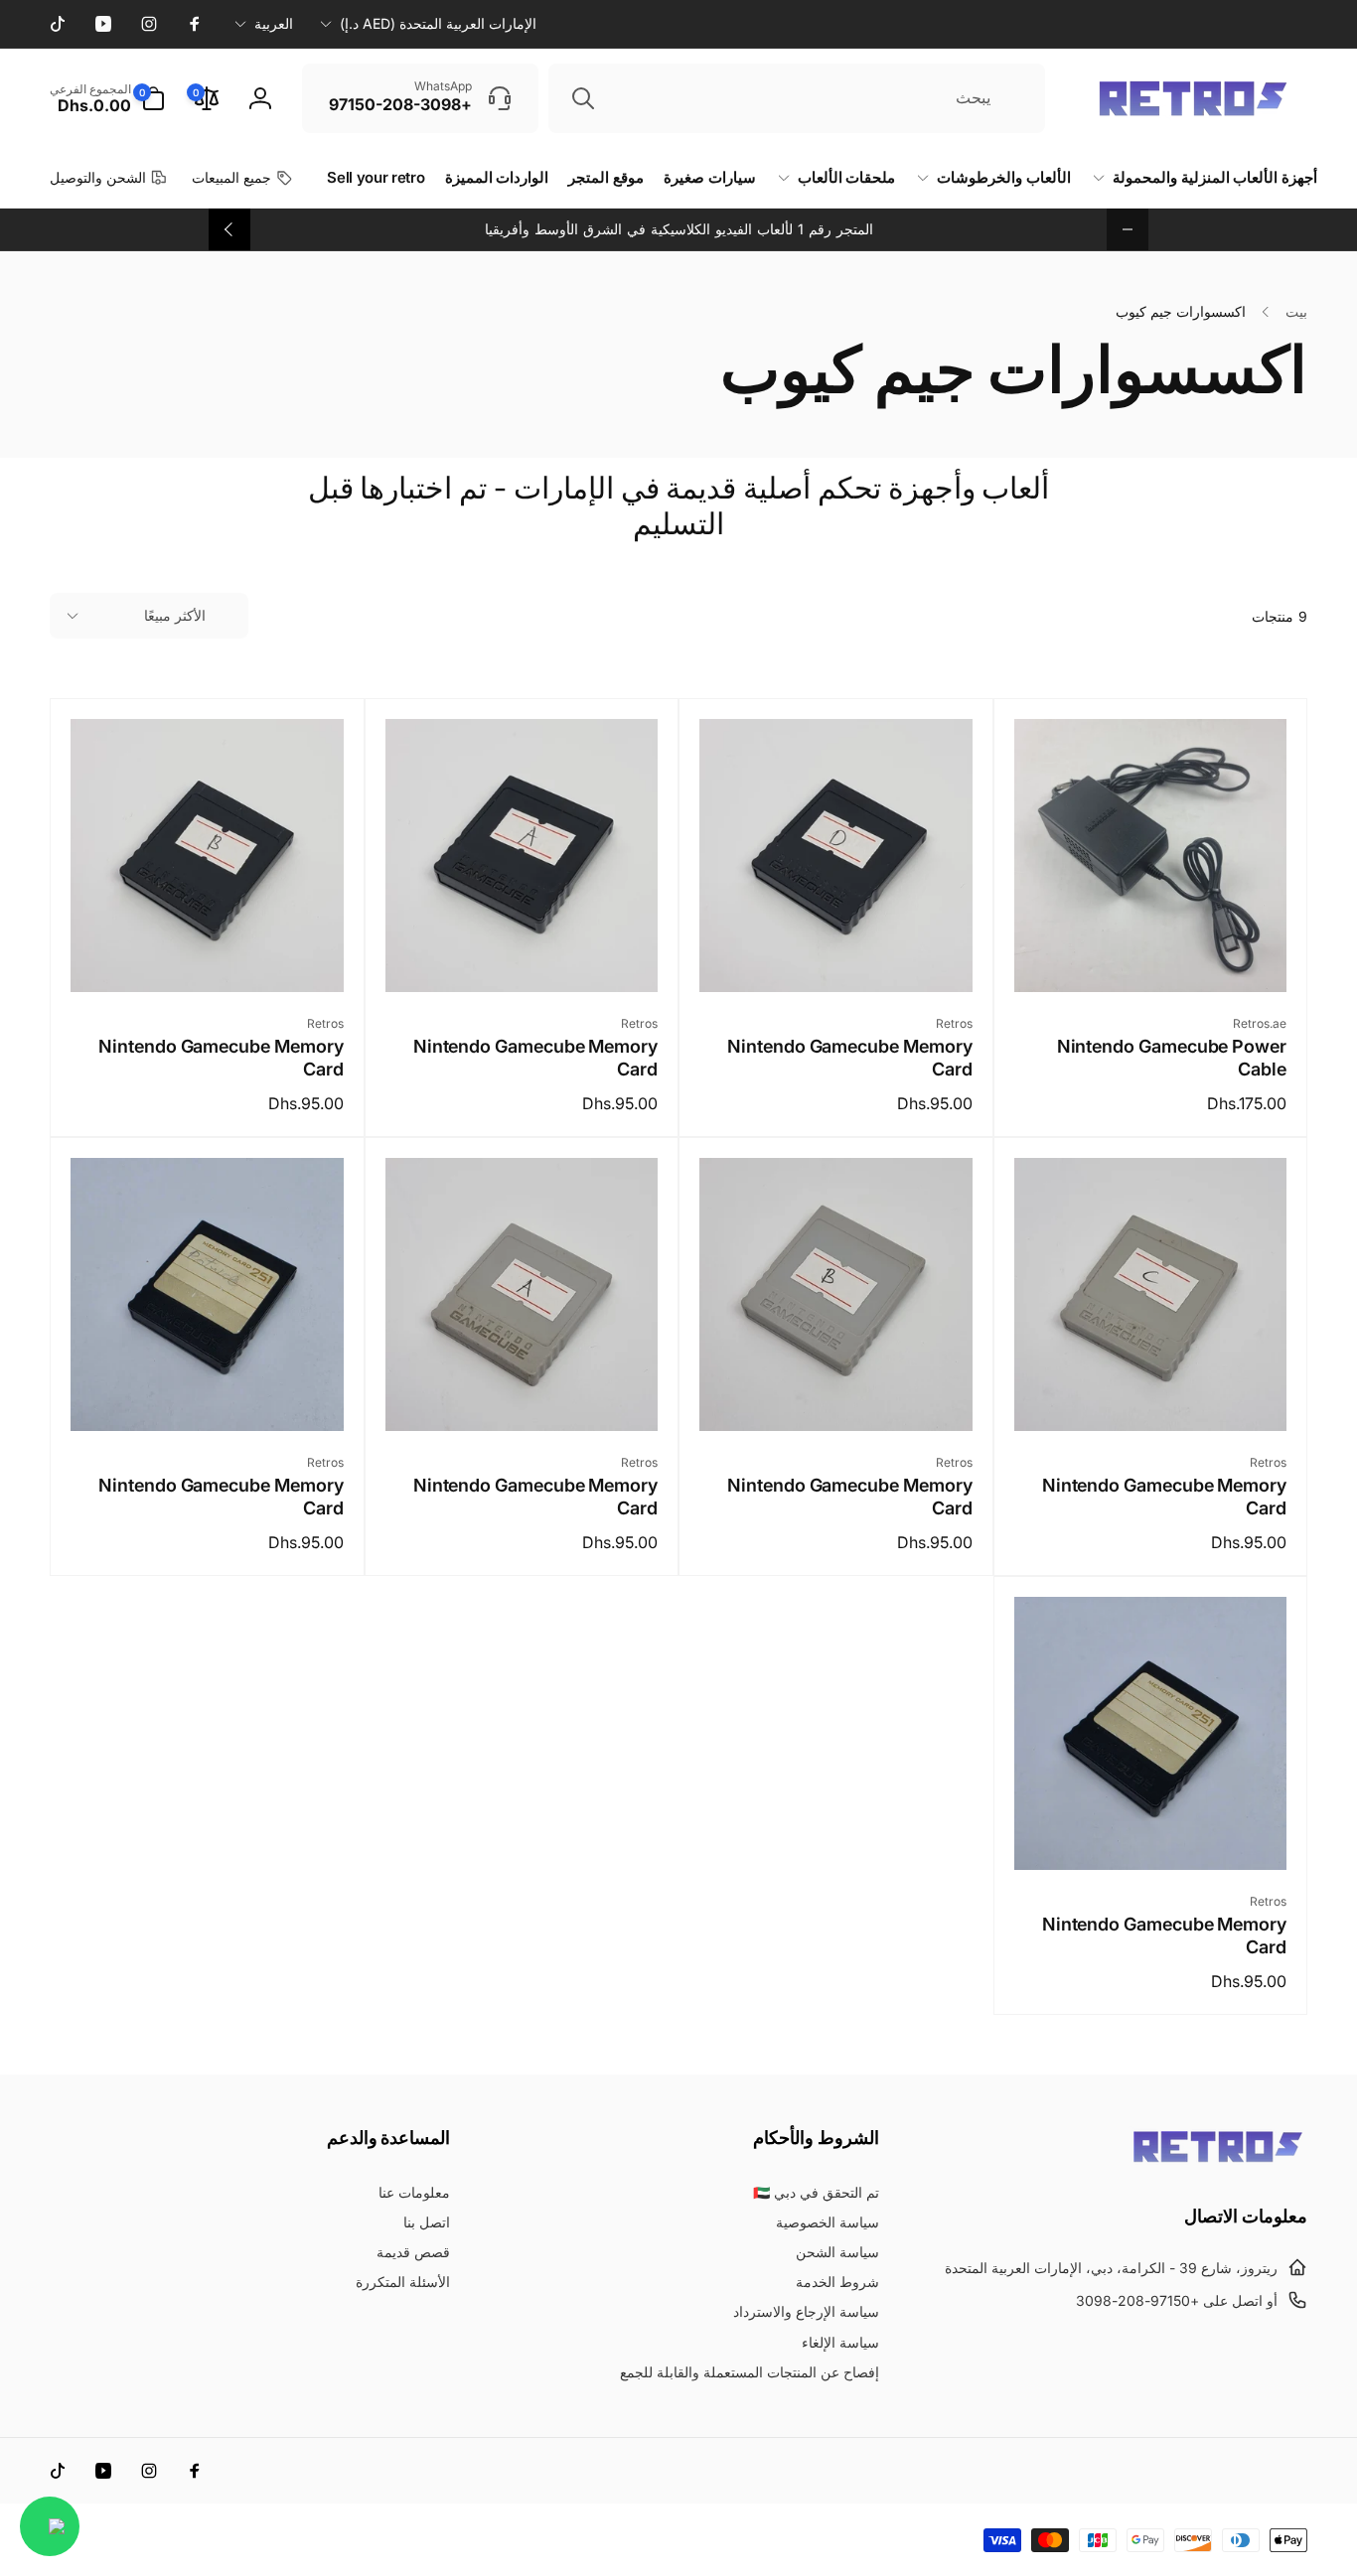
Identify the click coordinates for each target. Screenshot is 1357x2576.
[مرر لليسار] (1128, 229)
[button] (107, 98)
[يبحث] (583, 98)
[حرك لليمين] (229, 229)
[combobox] (797, 98)
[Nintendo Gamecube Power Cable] (1149, 955)
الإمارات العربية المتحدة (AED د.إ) (438, 23)
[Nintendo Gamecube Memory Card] (834, 955)
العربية (274, 23)
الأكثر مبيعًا (175, 615)
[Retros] (1218, 2161)
